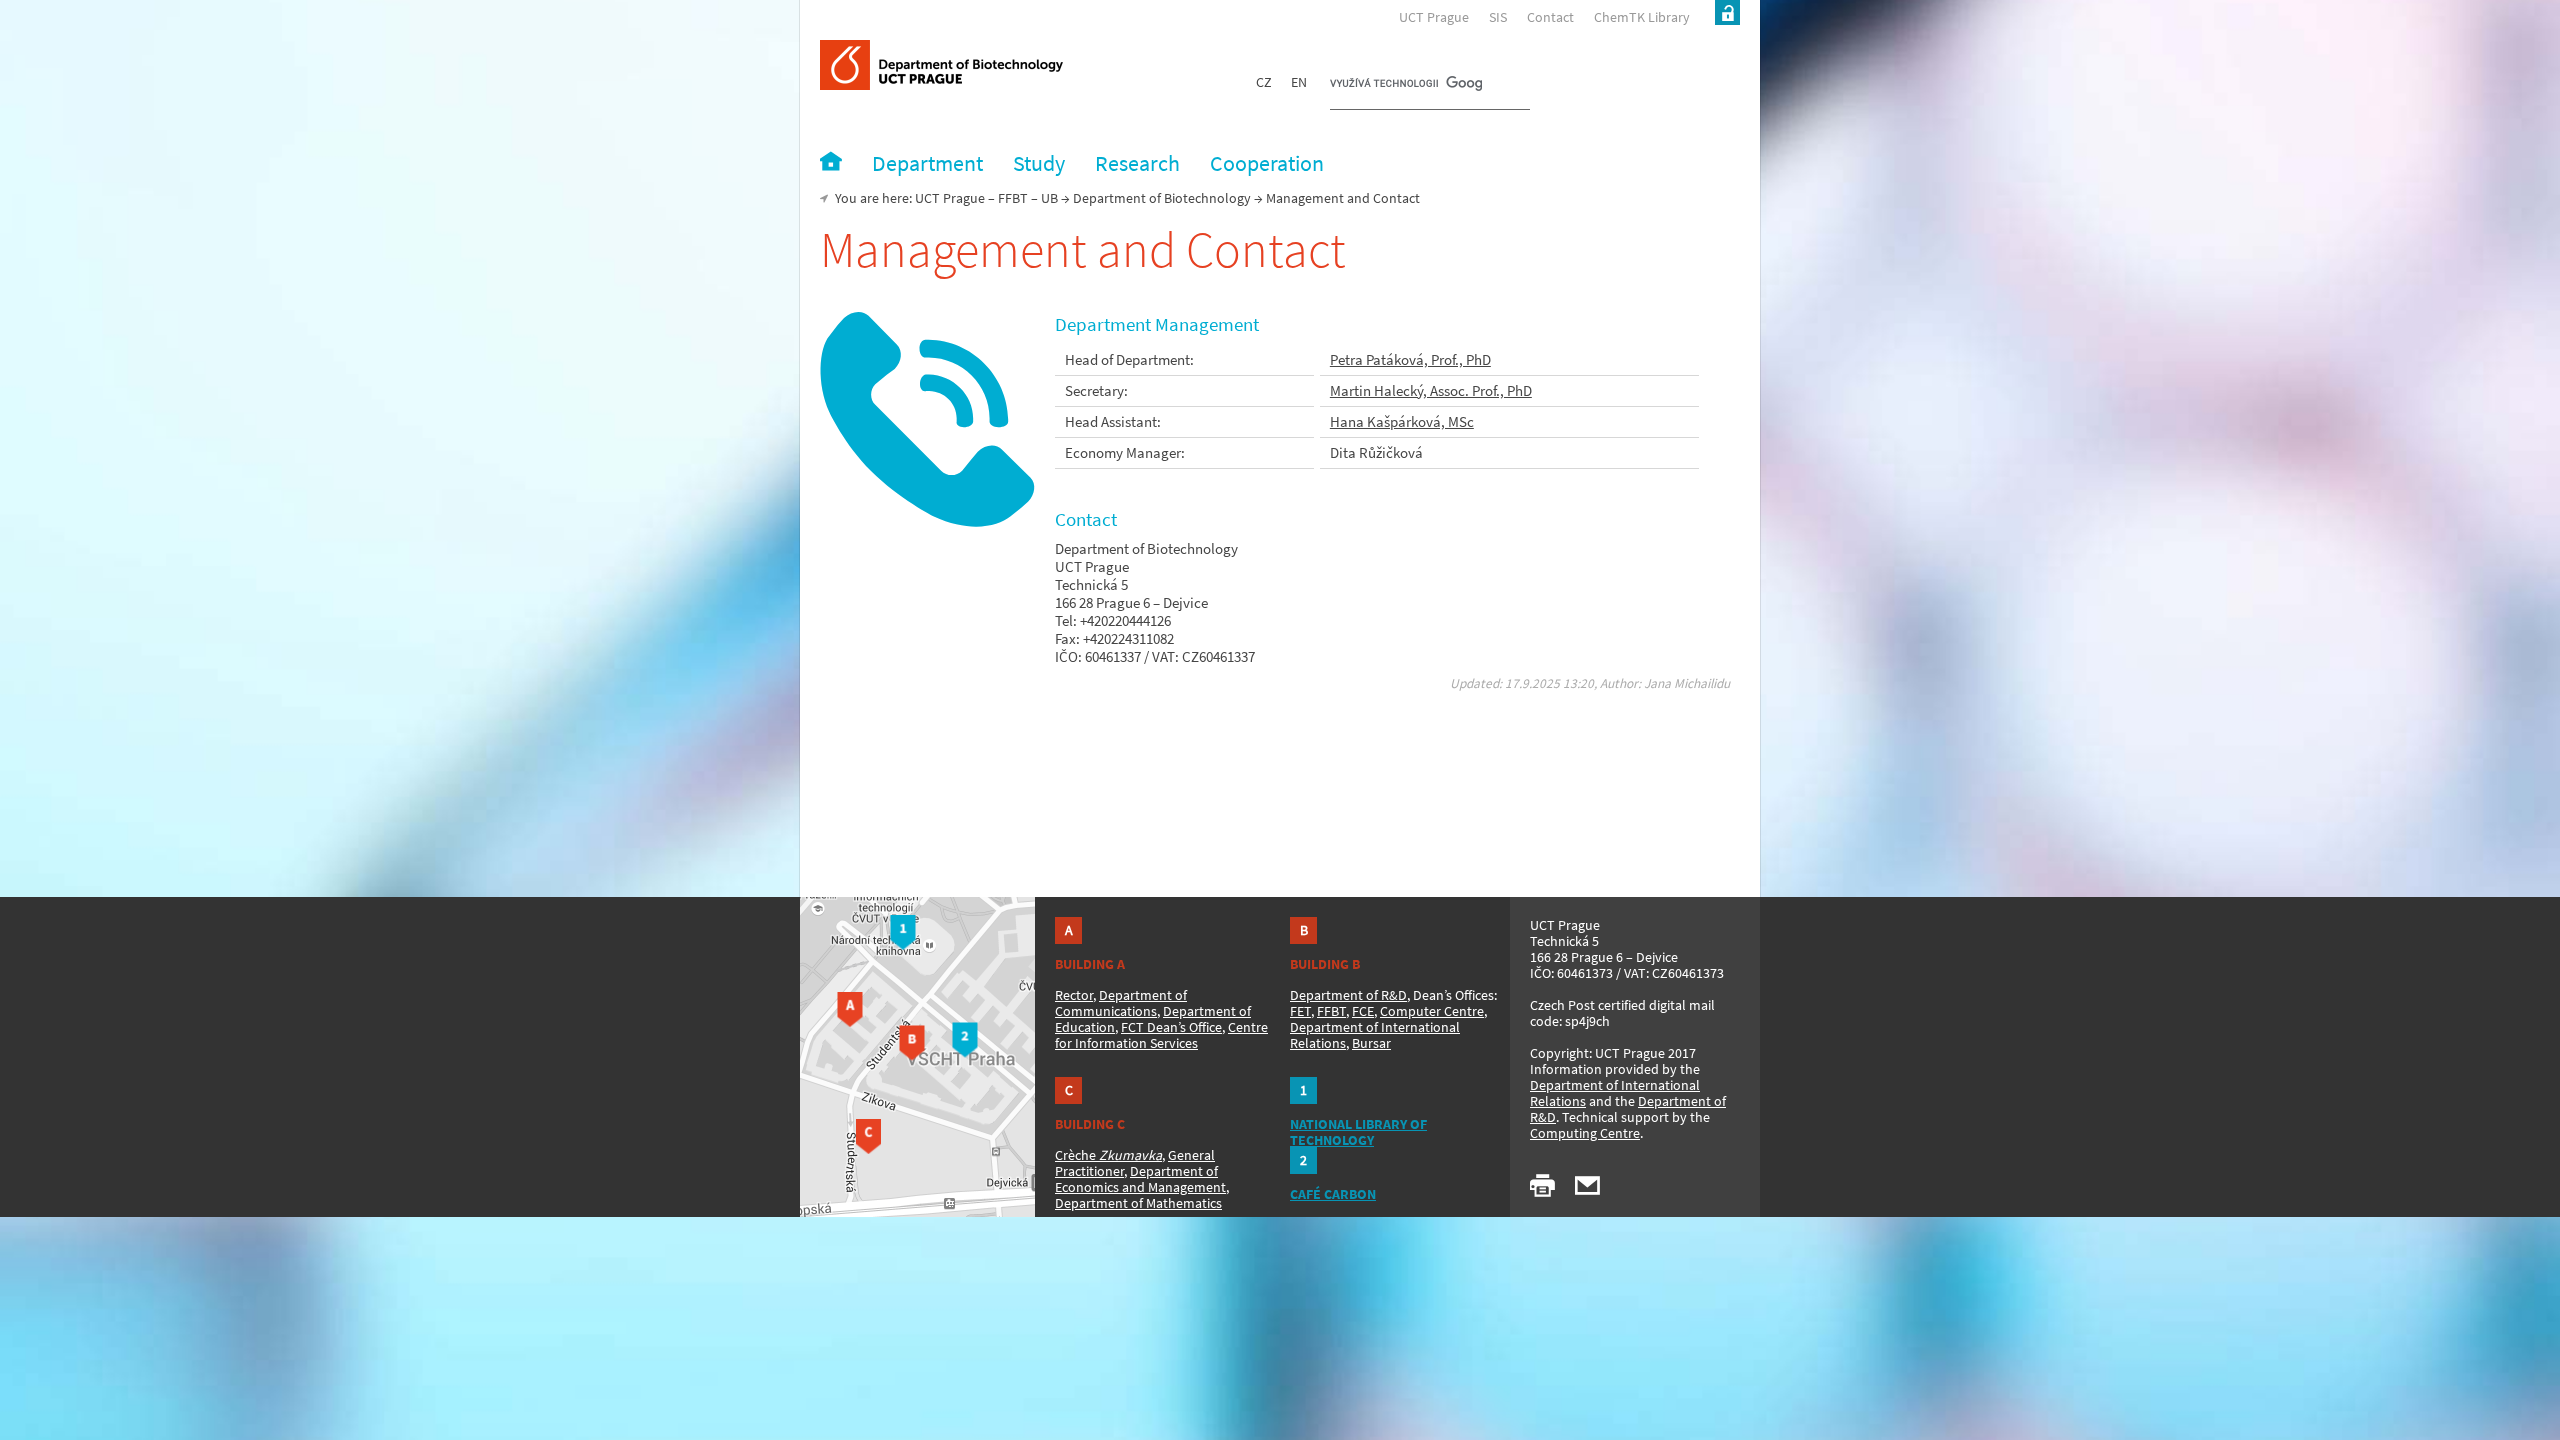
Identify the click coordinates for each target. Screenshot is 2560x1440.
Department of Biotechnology (1162, 198)
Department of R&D (1348, 995)
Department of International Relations (1615, 1093)
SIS (1498, 17)
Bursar (1371, 1043)
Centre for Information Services (1161, 1035)
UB (1049, 198)
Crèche (1108, 1155)
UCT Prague (1434, 17)
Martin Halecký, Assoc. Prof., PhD (1431, 390)
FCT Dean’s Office (1171, 1027)
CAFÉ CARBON (1333, 1194)
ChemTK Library (1642, 17)
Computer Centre (1432, 1011)
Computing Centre (1585, 1133)
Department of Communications (1121, 1003)
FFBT (1013, 198)
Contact (1550, 17)
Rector (1074, 995)
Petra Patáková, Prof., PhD (1410, 359)
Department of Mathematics (1138, 1203)
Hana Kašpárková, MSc (1402, 421)
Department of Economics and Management (1140, 1179)
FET (1300, 1011)
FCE (1363, 1011)
